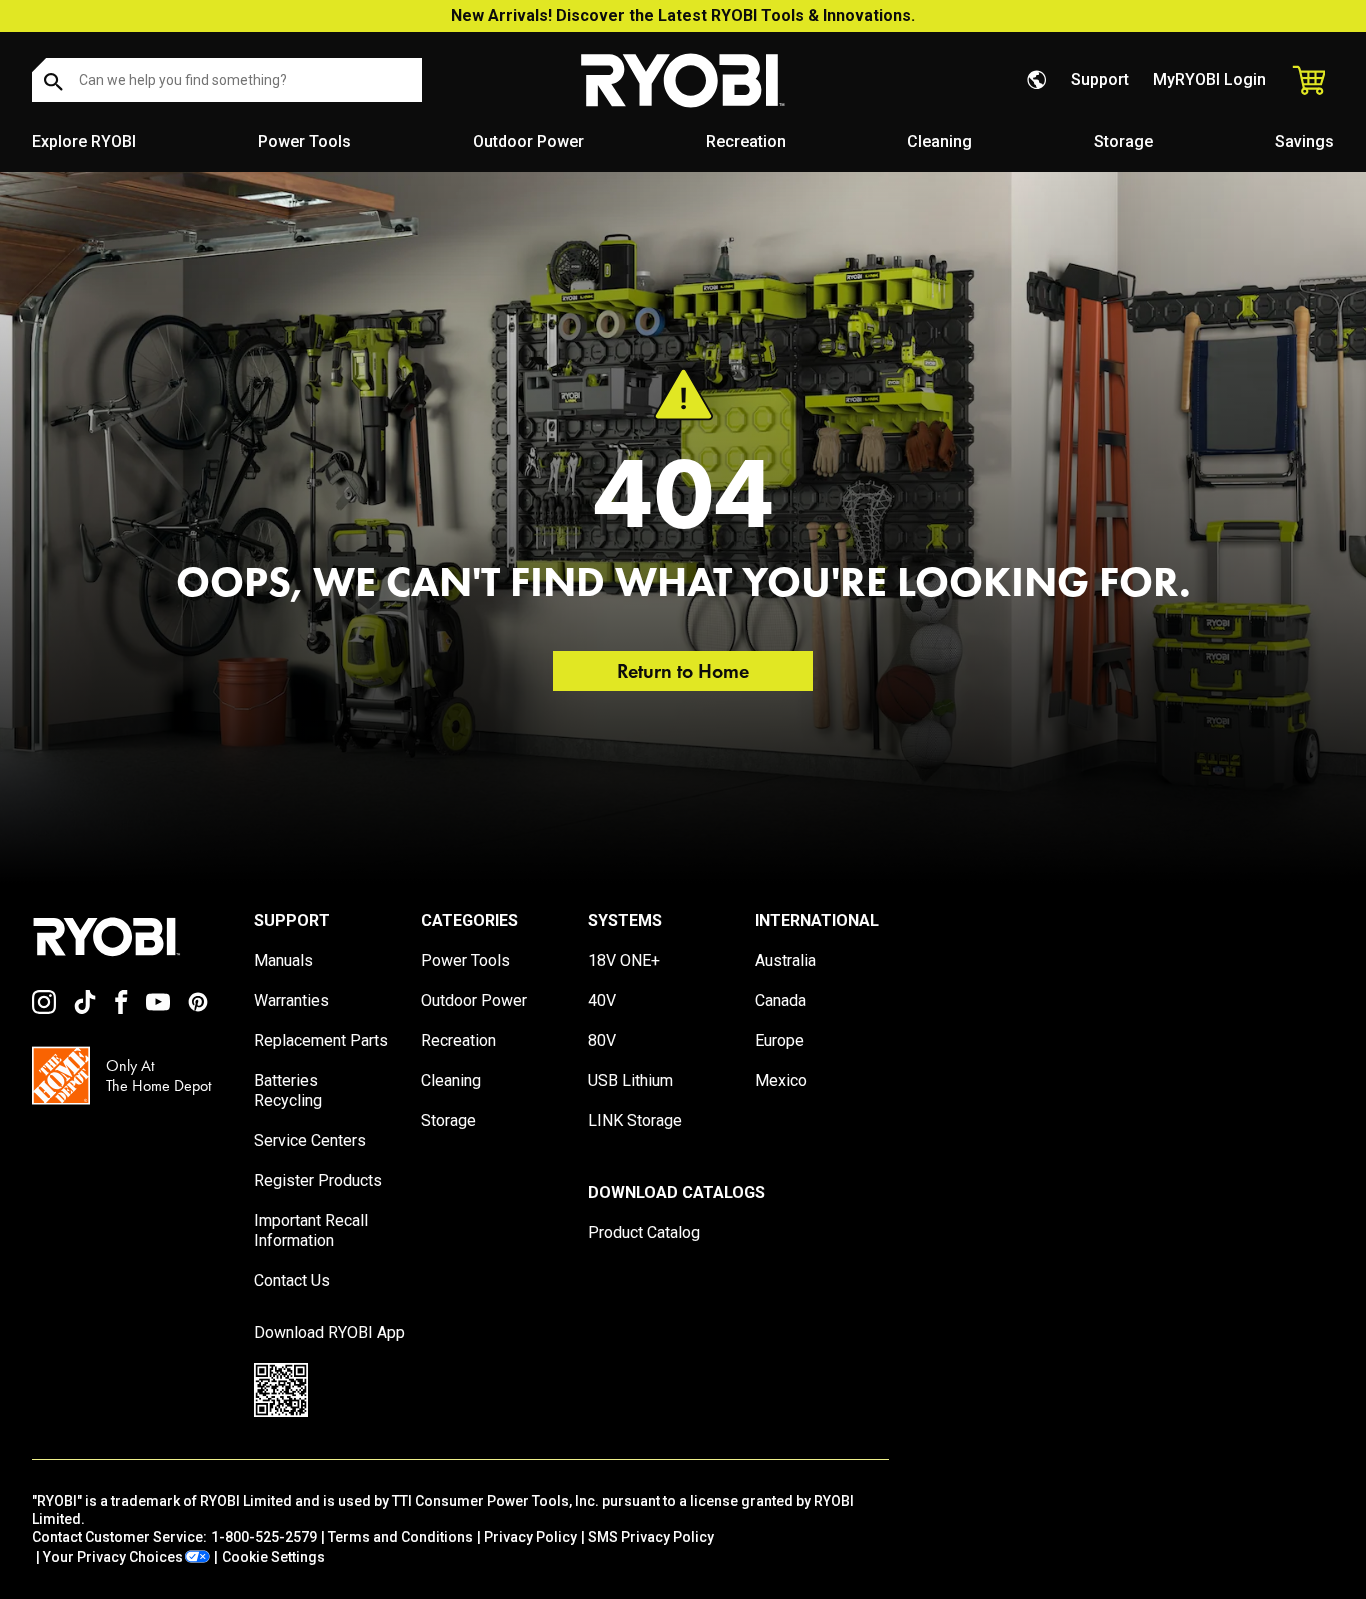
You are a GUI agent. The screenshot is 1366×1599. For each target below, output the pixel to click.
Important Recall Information (311, 1230)
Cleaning (939, 141)
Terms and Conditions (400, 1537)
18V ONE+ (624, 960)
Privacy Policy (530, 1537)
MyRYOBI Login (1209, 79)
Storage (1123, 141)
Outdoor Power (528, 141)
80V (602, 1040)
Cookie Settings (273, 1557)
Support (1100, 79)
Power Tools (304, 141)
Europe (779, 1040)
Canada (780, 1000)
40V (602, 1000)
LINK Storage (635, 1120)
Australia (785, 960)
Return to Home (683, 671)
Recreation (746, 141)
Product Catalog (644, 1232)
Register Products (318, 1180)
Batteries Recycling (288, 1090)
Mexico (781, 1080)
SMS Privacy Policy (651, 1537)
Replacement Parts (321, 1040)
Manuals (283, 960)
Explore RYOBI (84, 141)
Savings (1304, 141)
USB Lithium (630, 1080)
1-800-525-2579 (264, 1537)
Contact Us (292, 1280)
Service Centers (310, 1140)
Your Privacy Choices (113, 1557)
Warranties (291, 1000)
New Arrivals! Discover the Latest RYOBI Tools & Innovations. (683, 15)
